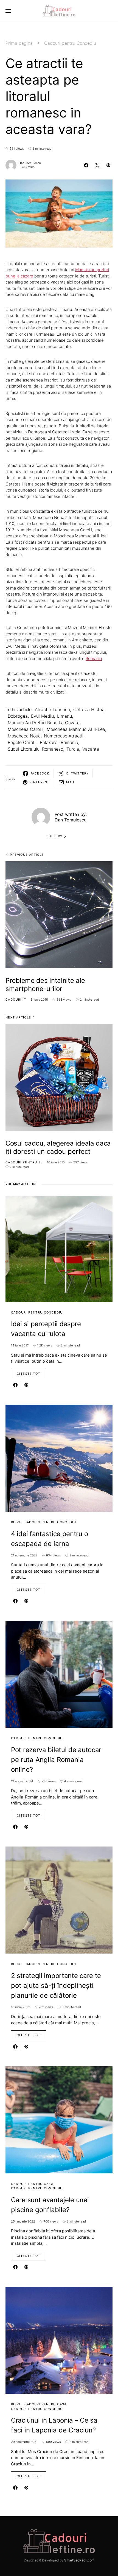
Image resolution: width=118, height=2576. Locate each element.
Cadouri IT (16, 1000)
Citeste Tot (29, 1374)
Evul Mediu (42, 716)
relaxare (49, 742)
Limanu (64, 716)
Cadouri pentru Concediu (70, 43)
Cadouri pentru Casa (32, 2184)
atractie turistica (52, 709)
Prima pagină (19, 43)
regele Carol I (22, 742)
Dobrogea (18, 716)
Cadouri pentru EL (24, 1162)
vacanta (91, 749)
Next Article (18, 1017)
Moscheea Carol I (26, 729)
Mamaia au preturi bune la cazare (44, 723)
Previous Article (27, 855)
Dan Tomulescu (30, 163)
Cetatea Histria (89, 709)
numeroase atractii (64, 736)
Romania (94, 659)
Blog (16, 1522)
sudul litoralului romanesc (35, 749)
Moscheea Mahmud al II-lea (76, 729)
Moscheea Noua (24, 736)
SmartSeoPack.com (79, 2560)
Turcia (73, 749)
